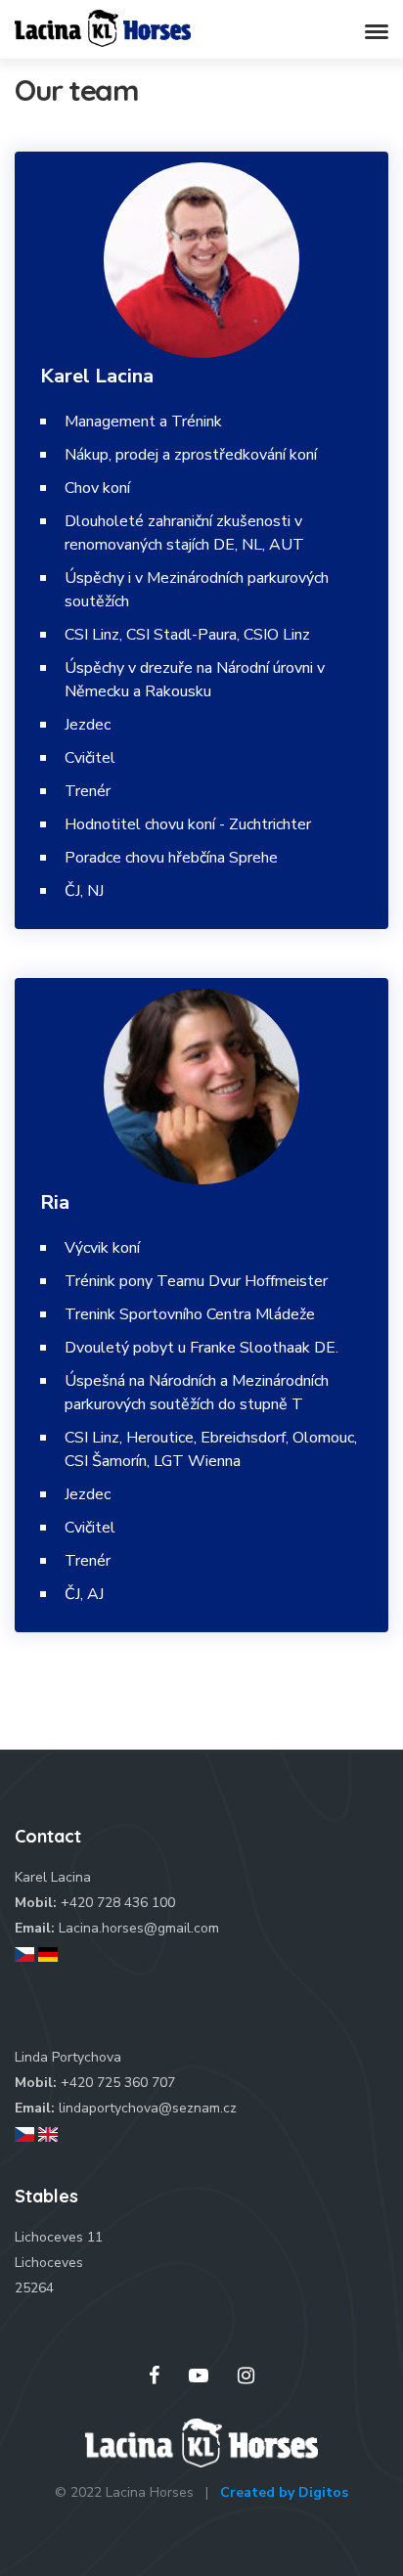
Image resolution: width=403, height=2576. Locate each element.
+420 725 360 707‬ (118, 2083)
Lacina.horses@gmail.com (139, 1928)
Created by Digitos (284, 2492)
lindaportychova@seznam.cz (148, 2108)
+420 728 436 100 (118, 1903)
